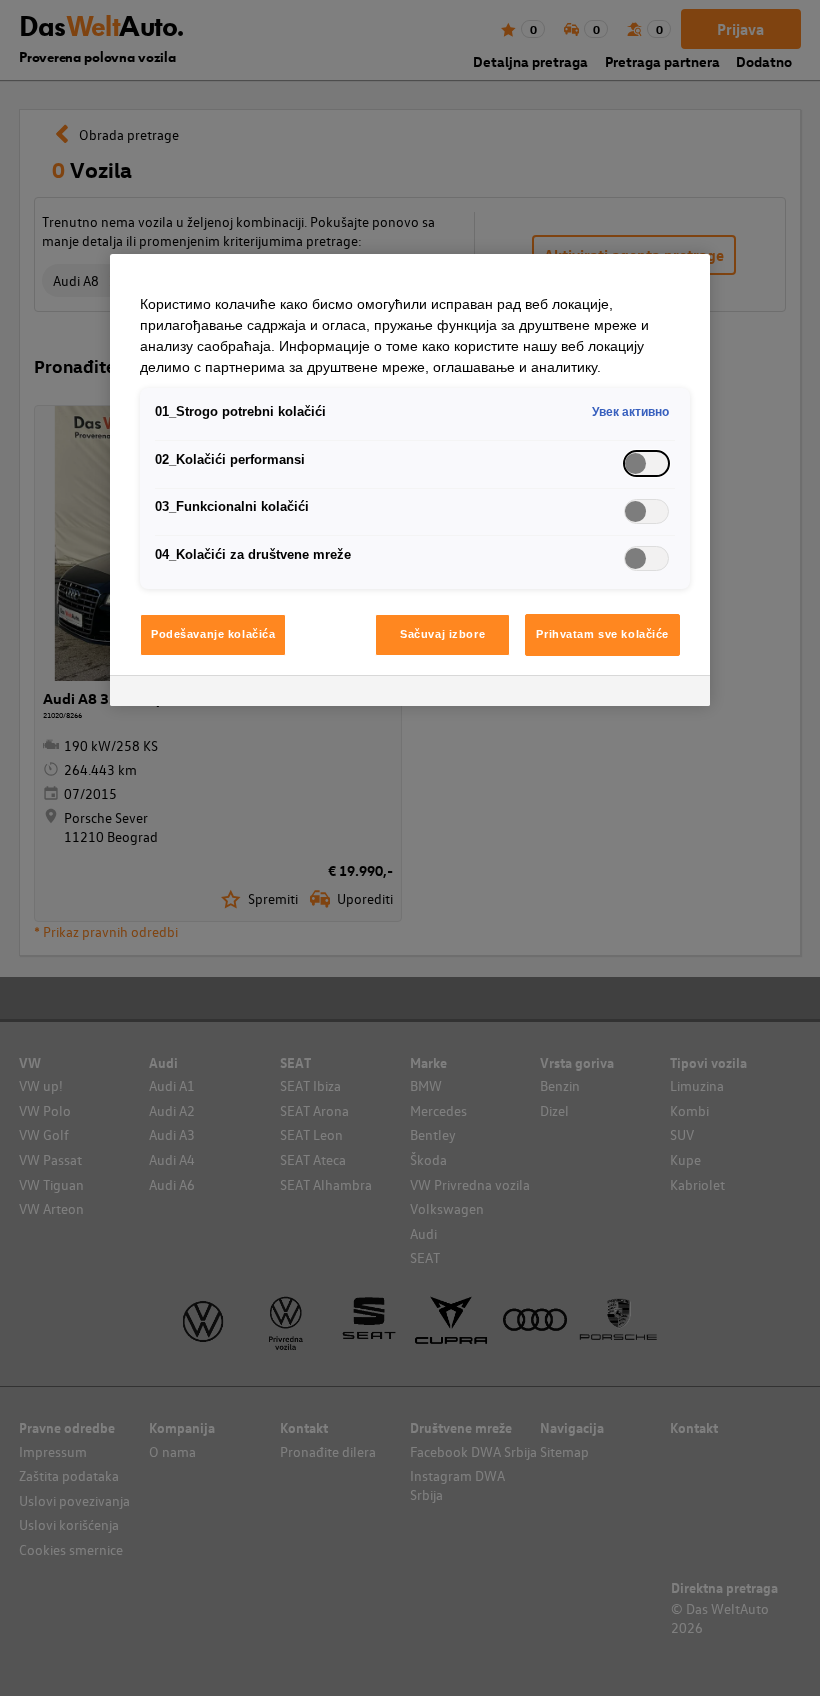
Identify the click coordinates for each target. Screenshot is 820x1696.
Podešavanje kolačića (213, 634)
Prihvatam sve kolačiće (602, 634)
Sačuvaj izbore (442, 634)
